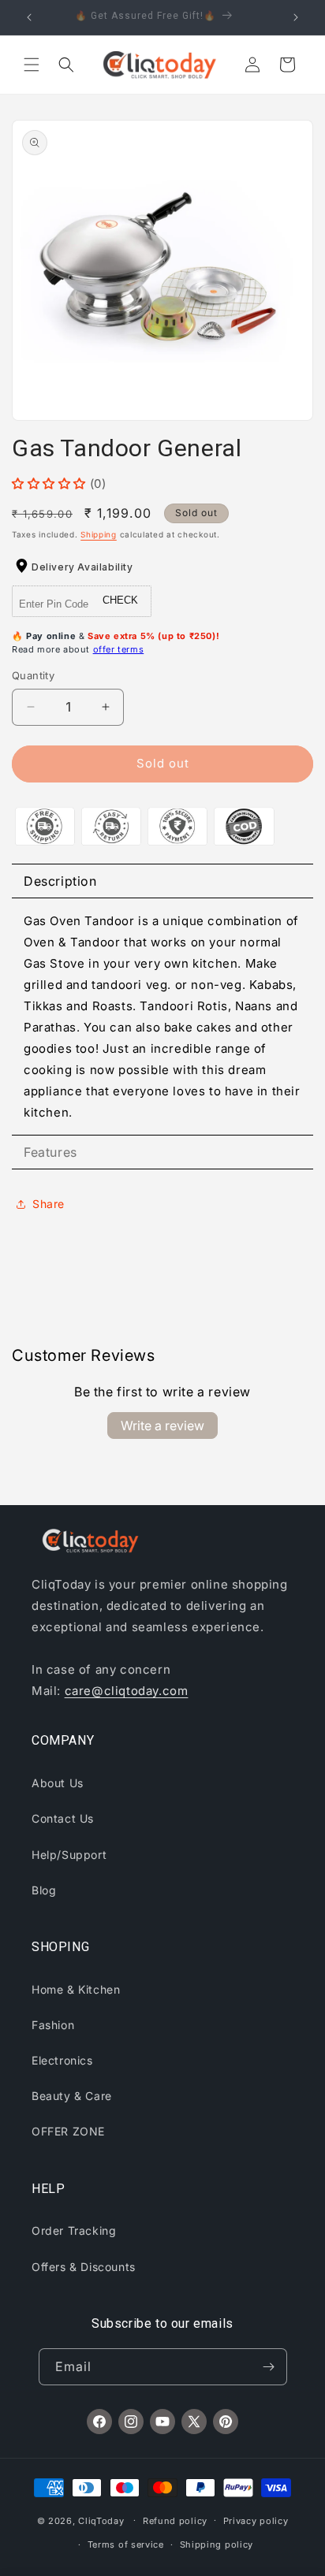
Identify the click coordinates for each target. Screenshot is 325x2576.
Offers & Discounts (84, 2267)
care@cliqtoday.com (127, 1691)
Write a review (162, 1426)
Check (120, 600)
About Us (58, 1783)
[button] (32, 65)
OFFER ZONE (68, 2131)
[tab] (162, 1152)
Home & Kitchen (76, 1989)
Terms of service (126, 2544)
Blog (44, 1890)
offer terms (119, 649)
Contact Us (63, 1818)
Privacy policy (256, 2521)
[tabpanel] (162, 1017)
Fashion (53, 2025)
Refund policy (175, 2521)
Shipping (99, 534)
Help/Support (69, 1855)
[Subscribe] (269, 2367)
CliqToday (101, 2520)
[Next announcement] (296, 17)
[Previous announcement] (29, 17)
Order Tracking (74, 2230)
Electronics (62, 2060)
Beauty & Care (72, 2096)
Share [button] (49, 1204)
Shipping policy (217, 2544)
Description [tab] (60, 881)
